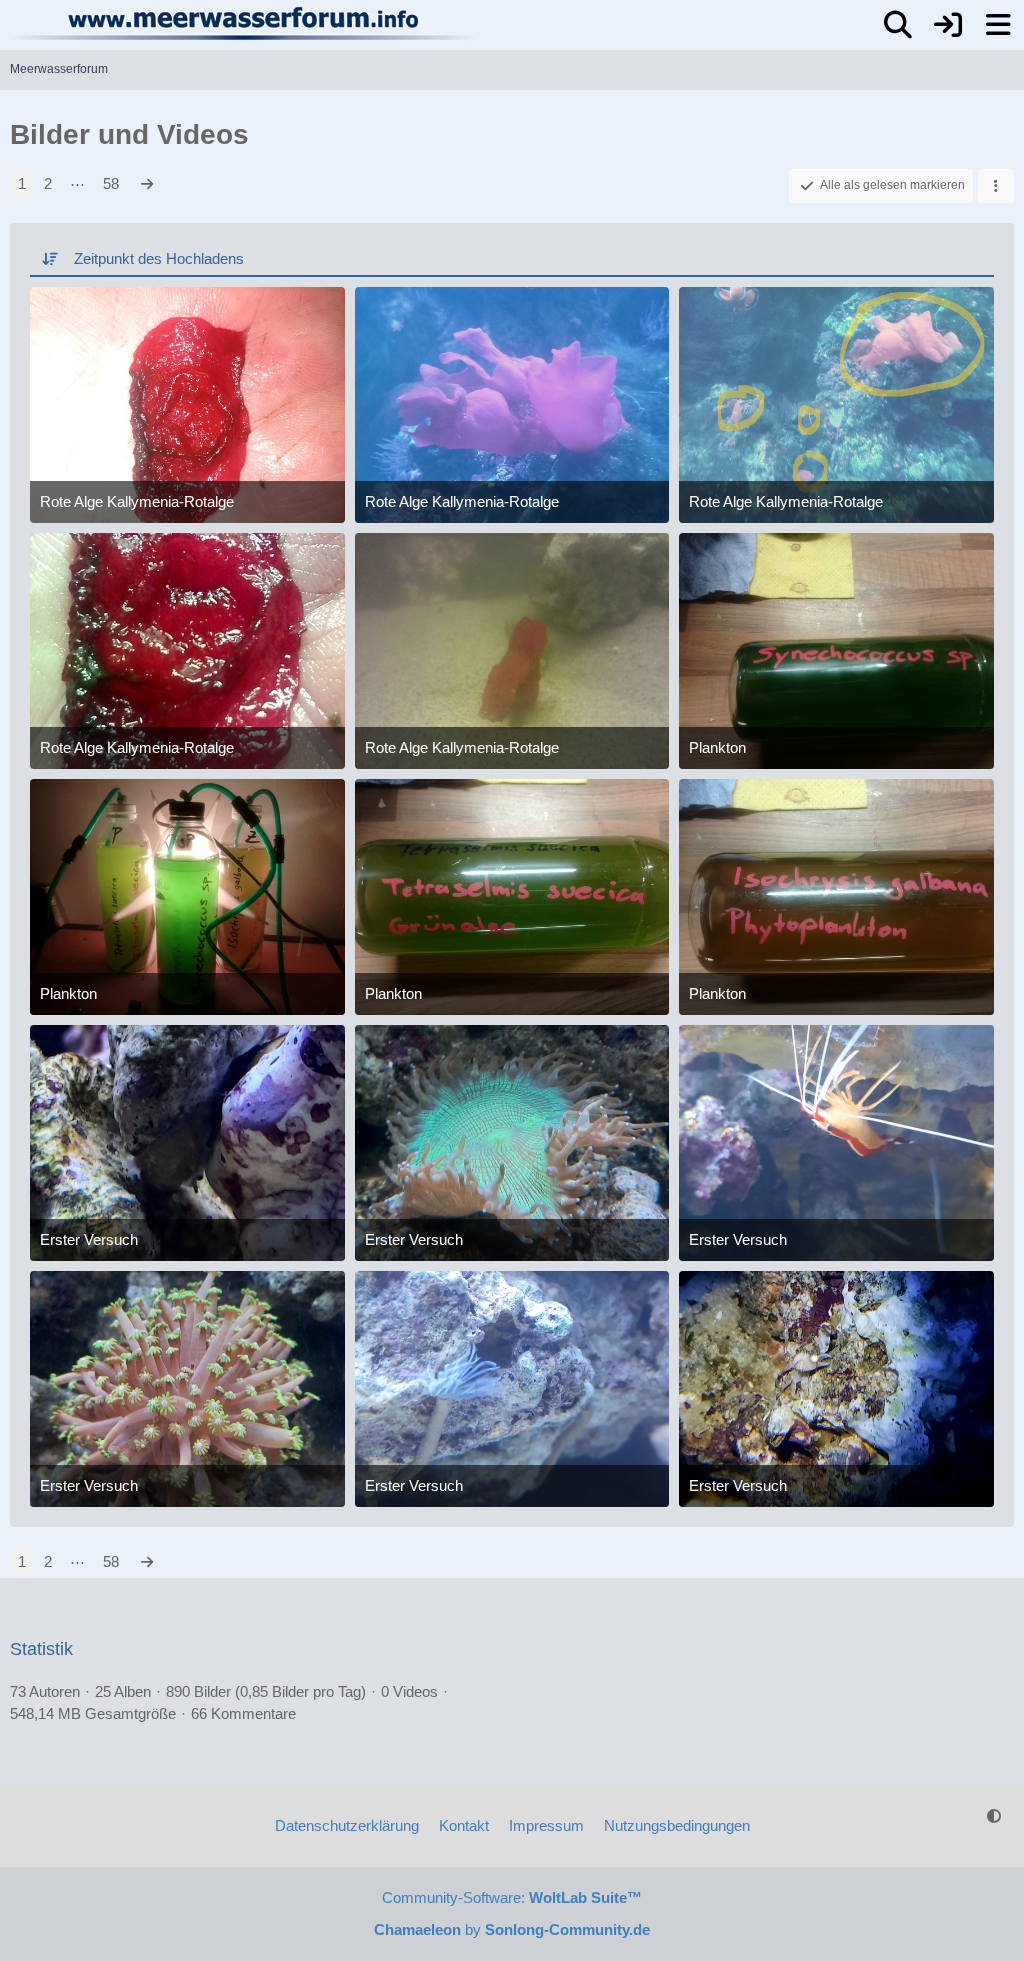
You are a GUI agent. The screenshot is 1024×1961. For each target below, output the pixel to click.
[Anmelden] (948, 25)
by (512, 1929)
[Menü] (998, 25)
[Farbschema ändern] (994, 1816)
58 (111, 183)
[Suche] (898, 25)
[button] (996, 186)
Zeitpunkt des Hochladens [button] (159, 258)
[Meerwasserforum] (244, 23)
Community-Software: (512, 1897)
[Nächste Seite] (147, 184)
